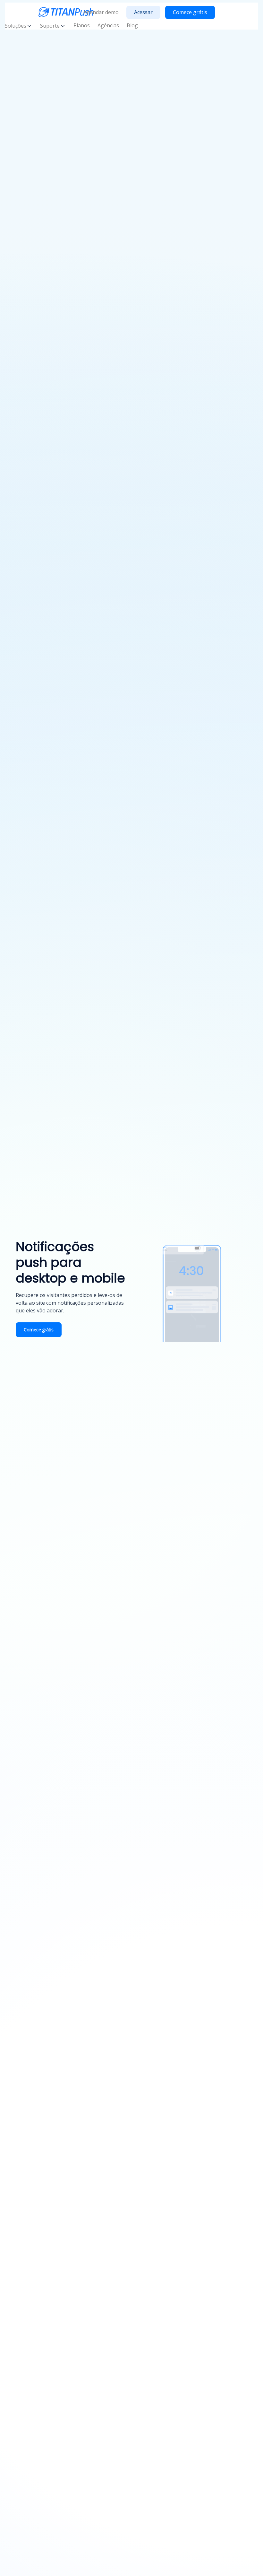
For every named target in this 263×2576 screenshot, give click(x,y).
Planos (82, 25)
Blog (132, 25)
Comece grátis (190, 12)
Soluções (16, 26)
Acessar (143, 12)
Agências (108, 25)
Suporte (50, 26)
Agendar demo (101, 12)
